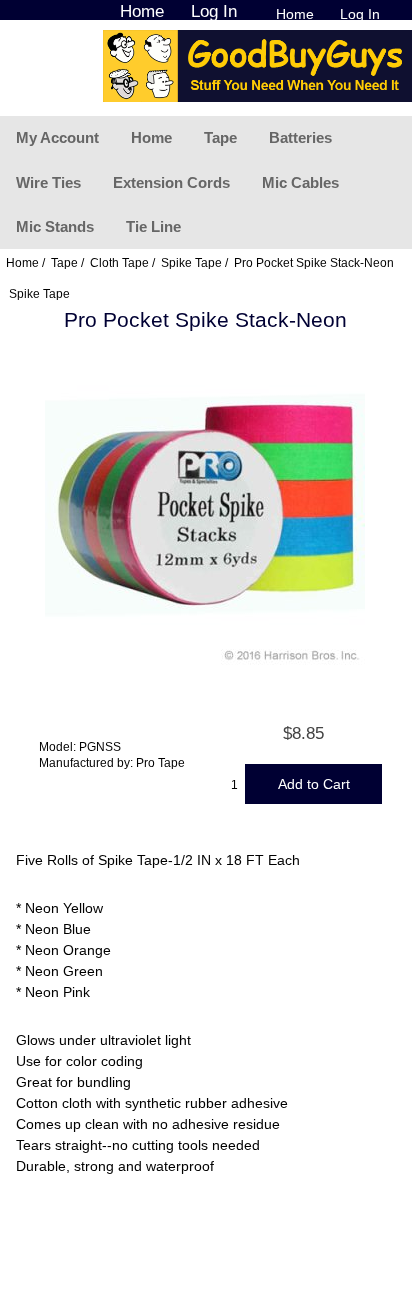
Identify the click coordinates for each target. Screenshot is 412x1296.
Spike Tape (191, 262)
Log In (360, 14)
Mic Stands (55, 226)
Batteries (300, 137)
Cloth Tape (119, 262)
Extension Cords (171, 182)
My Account (57, 137)
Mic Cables (300, 182)
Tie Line (153, 226)
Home (295, 14)
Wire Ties (48, 182)
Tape (220, 137)
